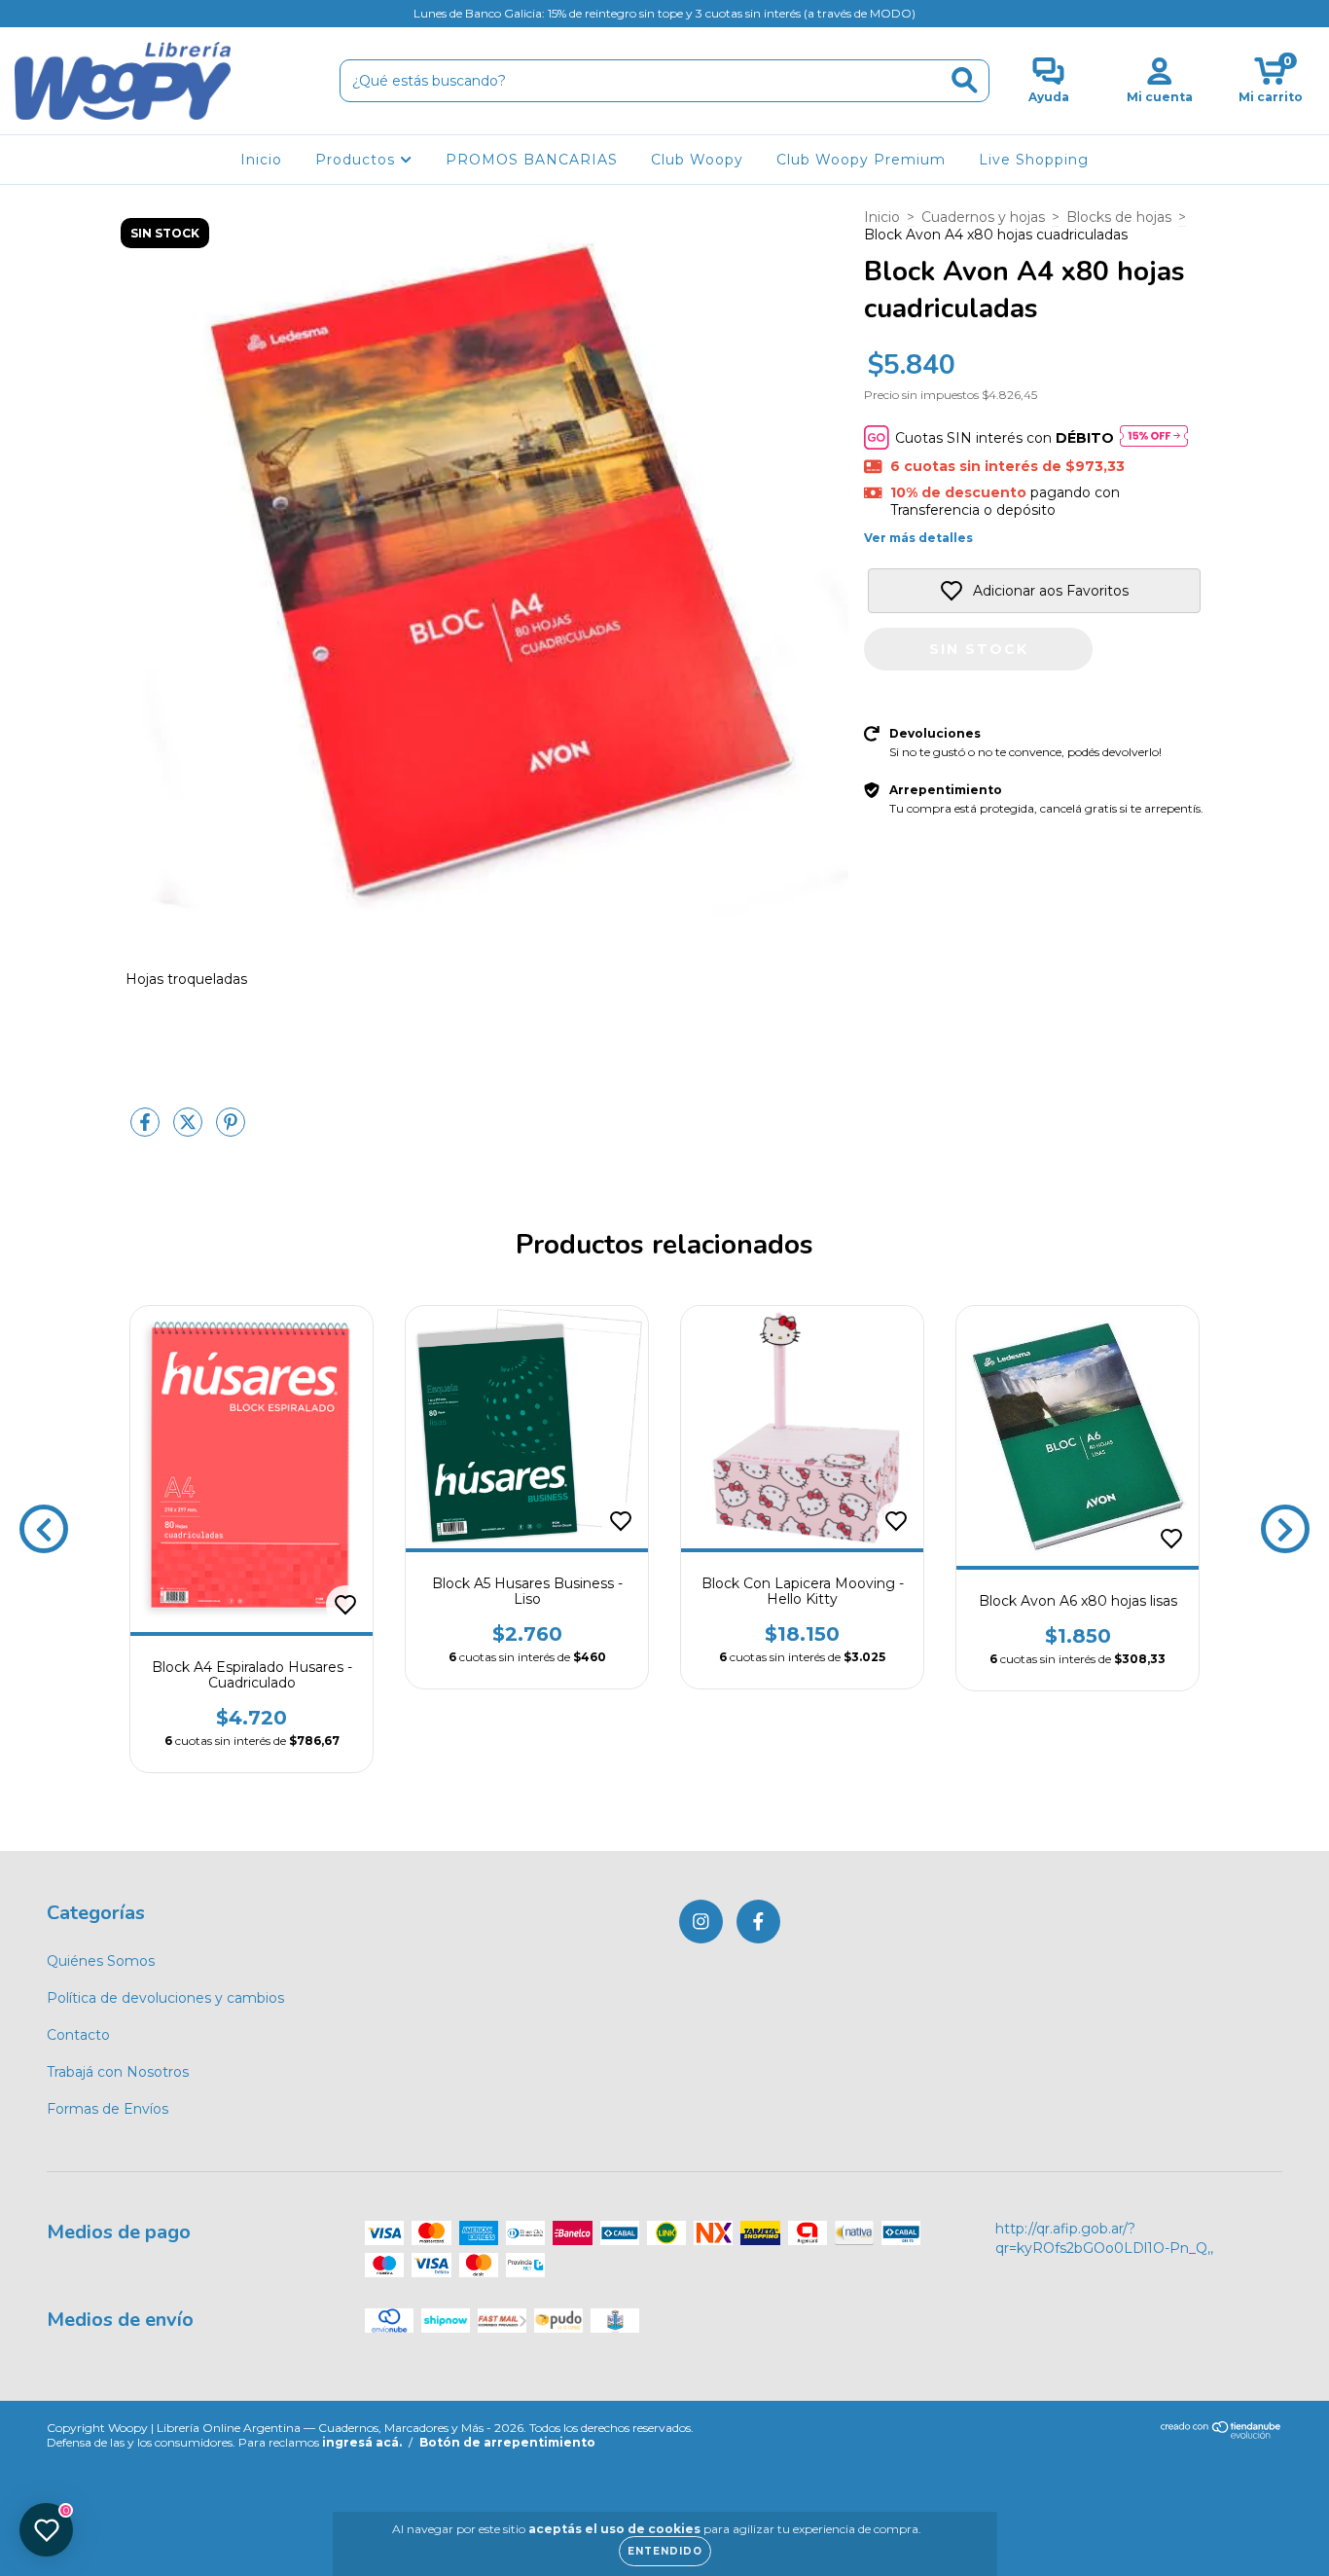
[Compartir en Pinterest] (231, 1130)
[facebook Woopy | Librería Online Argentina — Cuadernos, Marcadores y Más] (56, 14)
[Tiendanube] (1221, 2434)
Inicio (261, 160)
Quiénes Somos (101, 1961)
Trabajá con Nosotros (118, 2072)
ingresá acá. (362, 2442)
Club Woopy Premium (861, 160)
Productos (358, 160)
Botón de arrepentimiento (507, 2442)
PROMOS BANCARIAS (532, 160)
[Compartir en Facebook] (147, 1130)
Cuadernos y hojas (983, 217)
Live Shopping (1034, 160)
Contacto (78, 2035)
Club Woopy (697, 160)
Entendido (665, 2551)
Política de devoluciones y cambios (165, 1998)
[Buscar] (965, 80)
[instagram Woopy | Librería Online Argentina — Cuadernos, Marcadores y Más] (29, 14)
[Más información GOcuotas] (1154, 437)
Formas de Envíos (108, 2109)
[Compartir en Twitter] (190, 1130)
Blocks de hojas (1119, 217)
